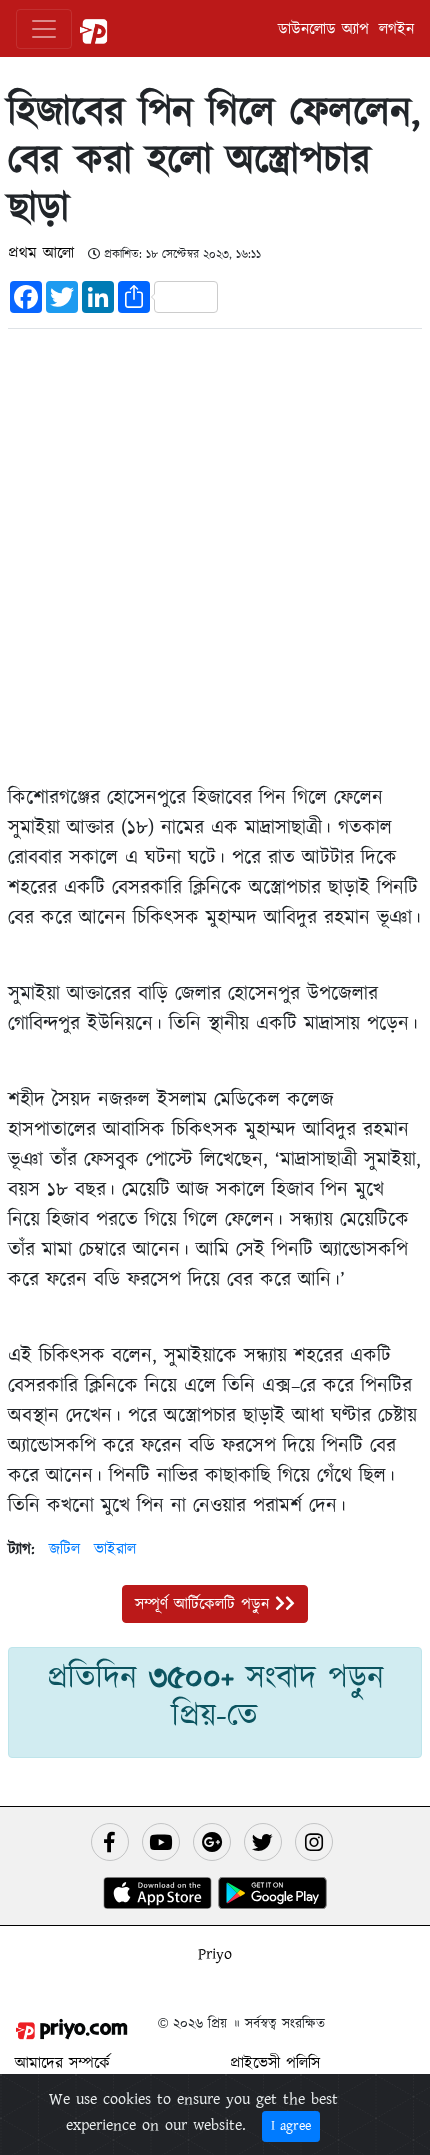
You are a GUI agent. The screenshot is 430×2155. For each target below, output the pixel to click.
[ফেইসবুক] (110, 1842)
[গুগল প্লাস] (212, 1842)
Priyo (215, 1954)
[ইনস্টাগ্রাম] (314, 1842)
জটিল (64, 1549)
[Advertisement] (215, 552)
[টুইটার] (263, 1842)
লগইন (396, 29)
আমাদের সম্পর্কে (62, 2063)
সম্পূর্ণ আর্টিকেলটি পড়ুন (205, 1604)
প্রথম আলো (44, 253)
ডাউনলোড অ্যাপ (323, 29)
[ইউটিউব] (161, 1842)
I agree (291, 2126)
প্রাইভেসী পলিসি (275, 2063)
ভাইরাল (115, 1549)
